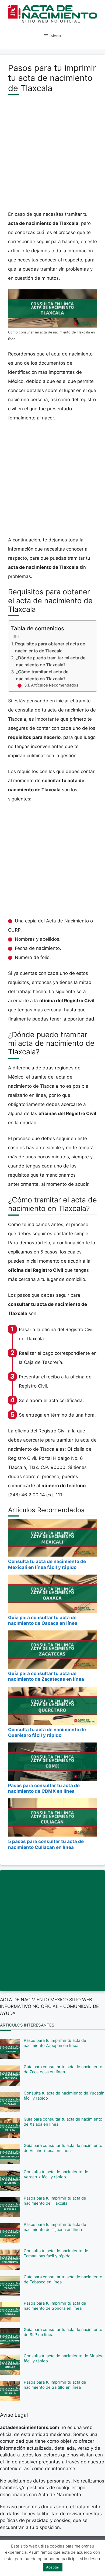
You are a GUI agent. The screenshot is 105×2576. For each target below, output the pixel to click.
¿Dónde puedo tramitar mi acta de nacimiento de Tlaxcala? (51, 661)
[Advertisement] (52, 156)
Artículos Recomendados (55, 685)
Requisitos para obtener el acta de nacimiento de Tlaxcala (50, 647)
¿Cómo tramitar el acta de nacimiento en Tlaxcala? (42, 675)
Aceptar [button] (53, 2567)
